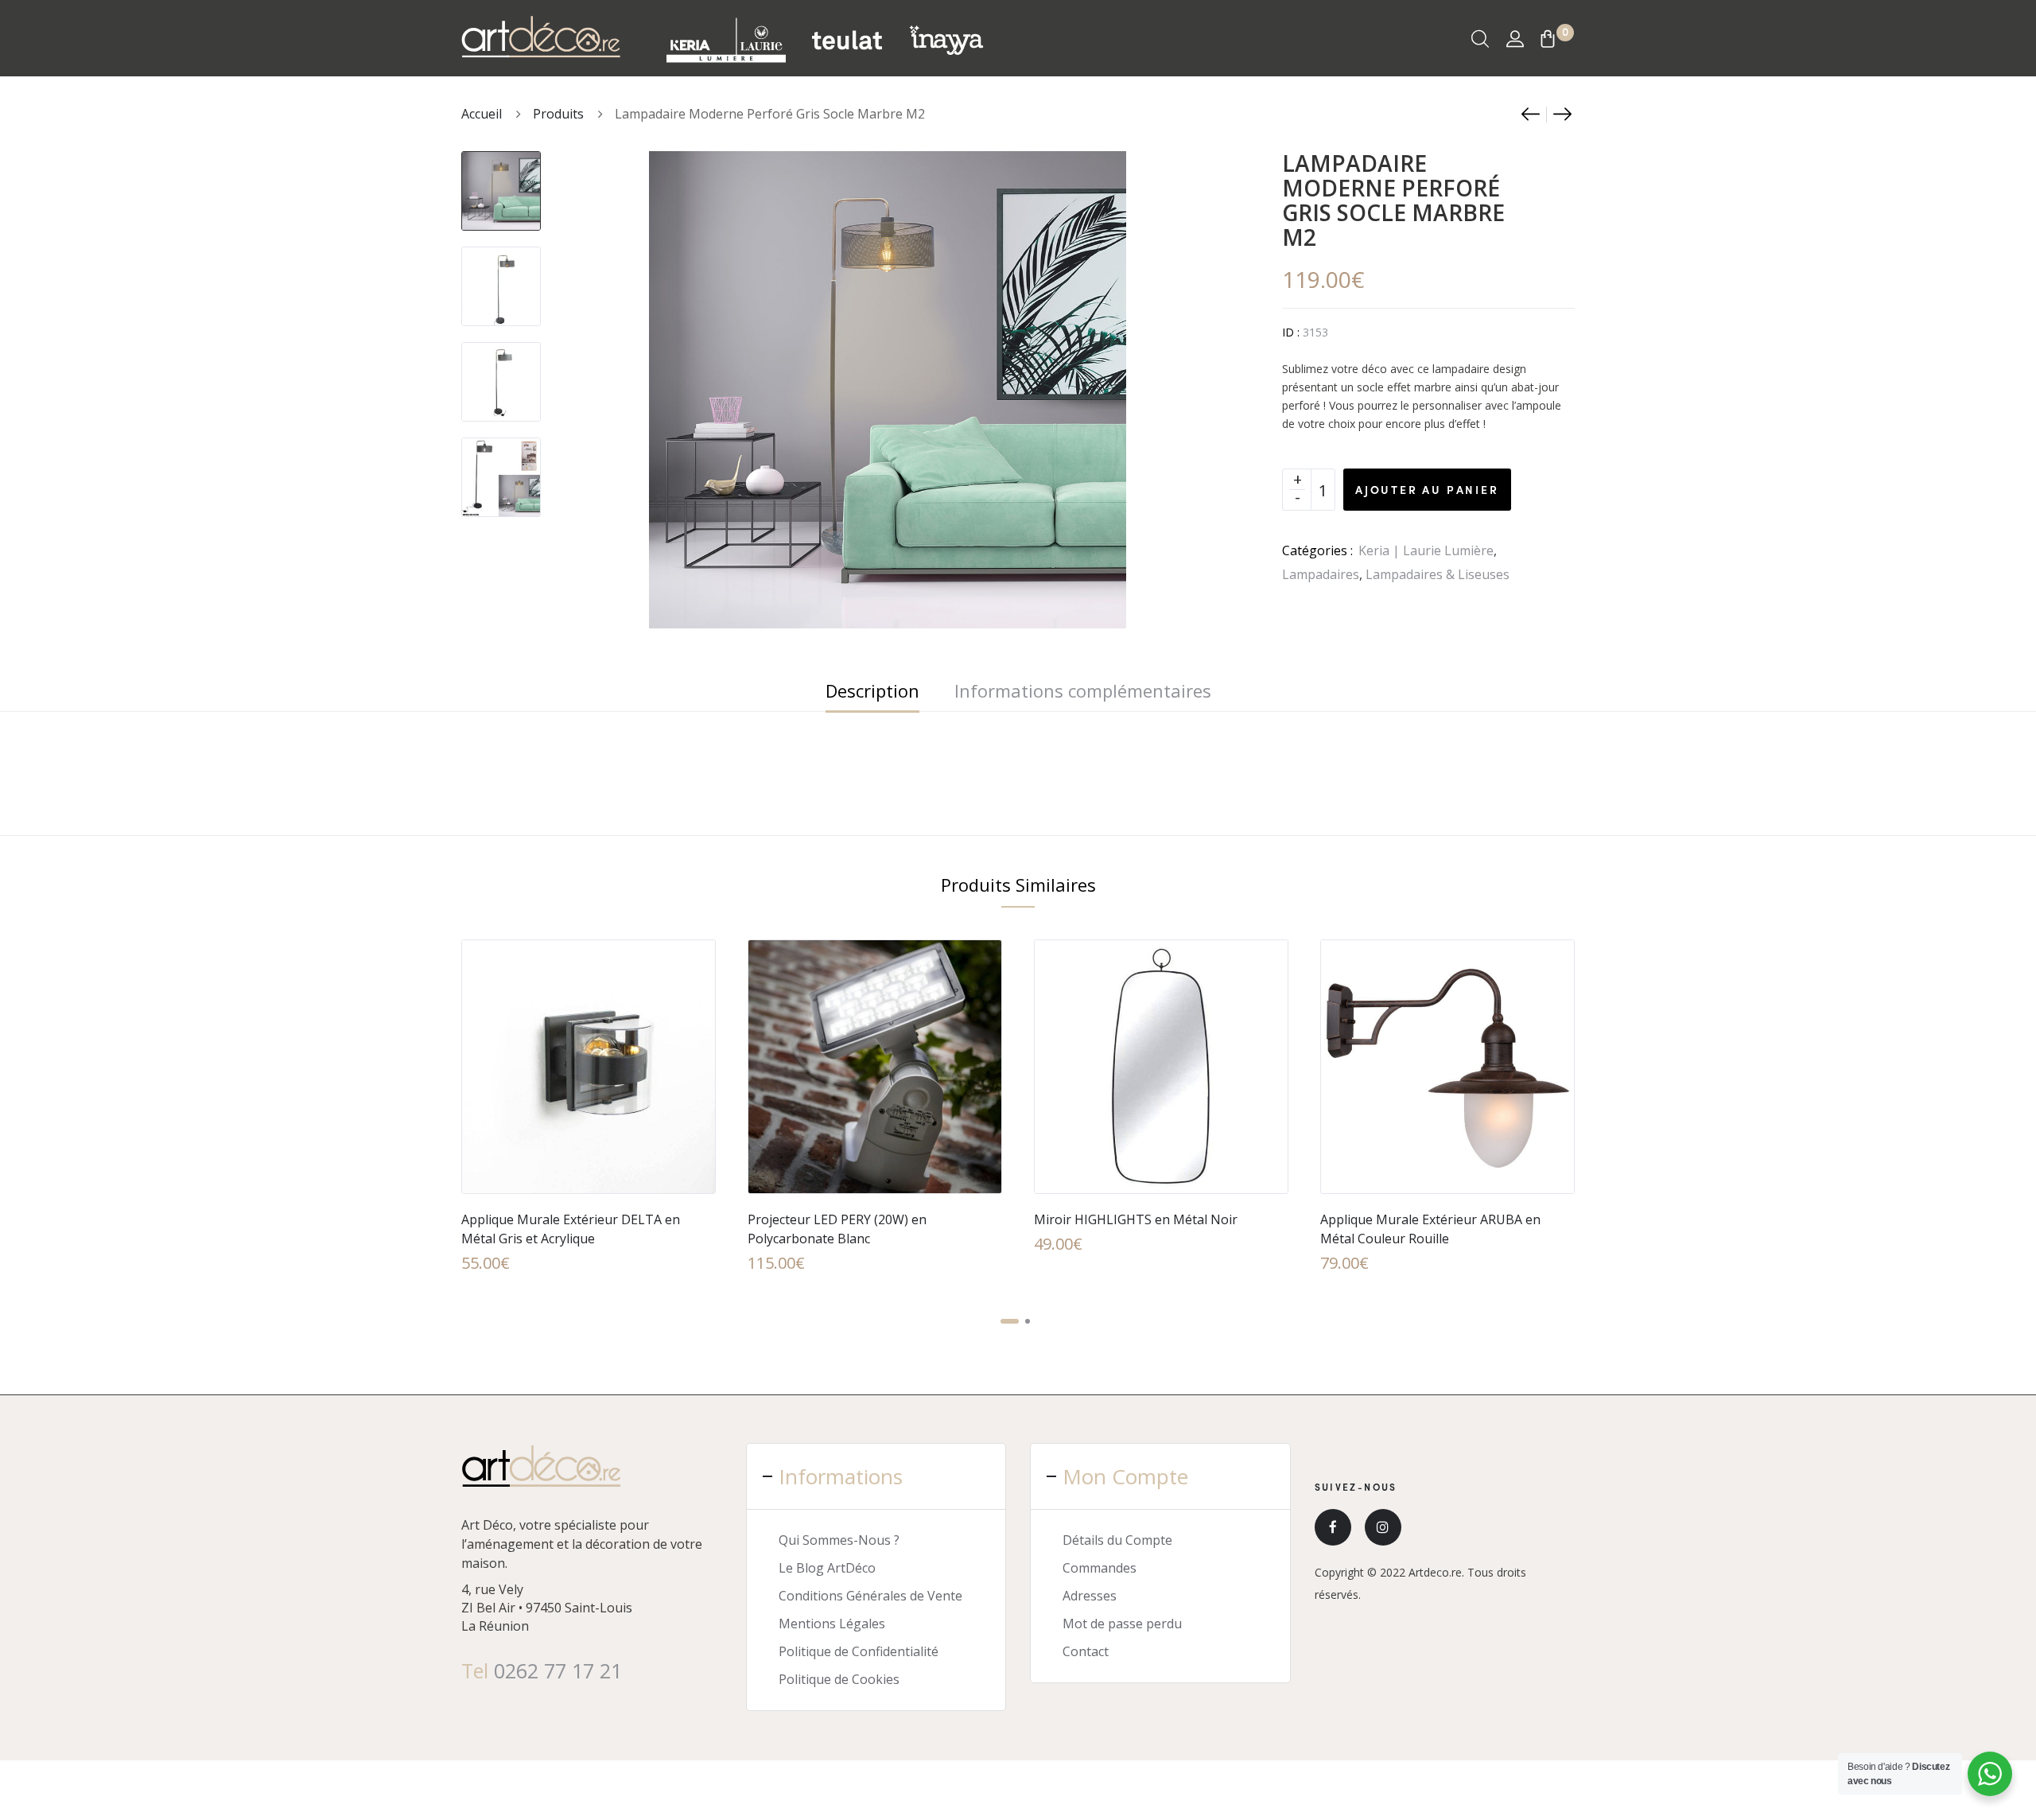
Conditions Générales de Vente (870, 1596)
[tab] (872, 690)
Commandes (1100, 1568)
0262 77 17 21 (558, 1670)
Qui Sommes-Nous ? (839, 1540)
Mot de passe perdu (1122, 1624)
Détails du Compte (1117, 1540)
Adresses (1090, 1596)
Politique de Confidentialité (859, 1651)
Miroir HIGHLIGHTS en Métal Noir (1136, 1219)
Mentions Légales (832, 1624)
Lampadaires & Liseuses (1438, 574)
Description (872, 690)
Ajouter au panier (1427, 489)
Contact (1086, 1651)
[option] (501, 183)
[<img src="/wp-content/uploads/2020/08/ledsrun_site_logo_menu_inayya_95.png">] (946, 39)
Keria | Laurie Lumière (1426, 550)
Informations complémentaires (1083, 690)
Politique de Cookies (839, 1679)
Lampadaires (1321, 574)
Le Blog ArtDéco (827, 1568)
